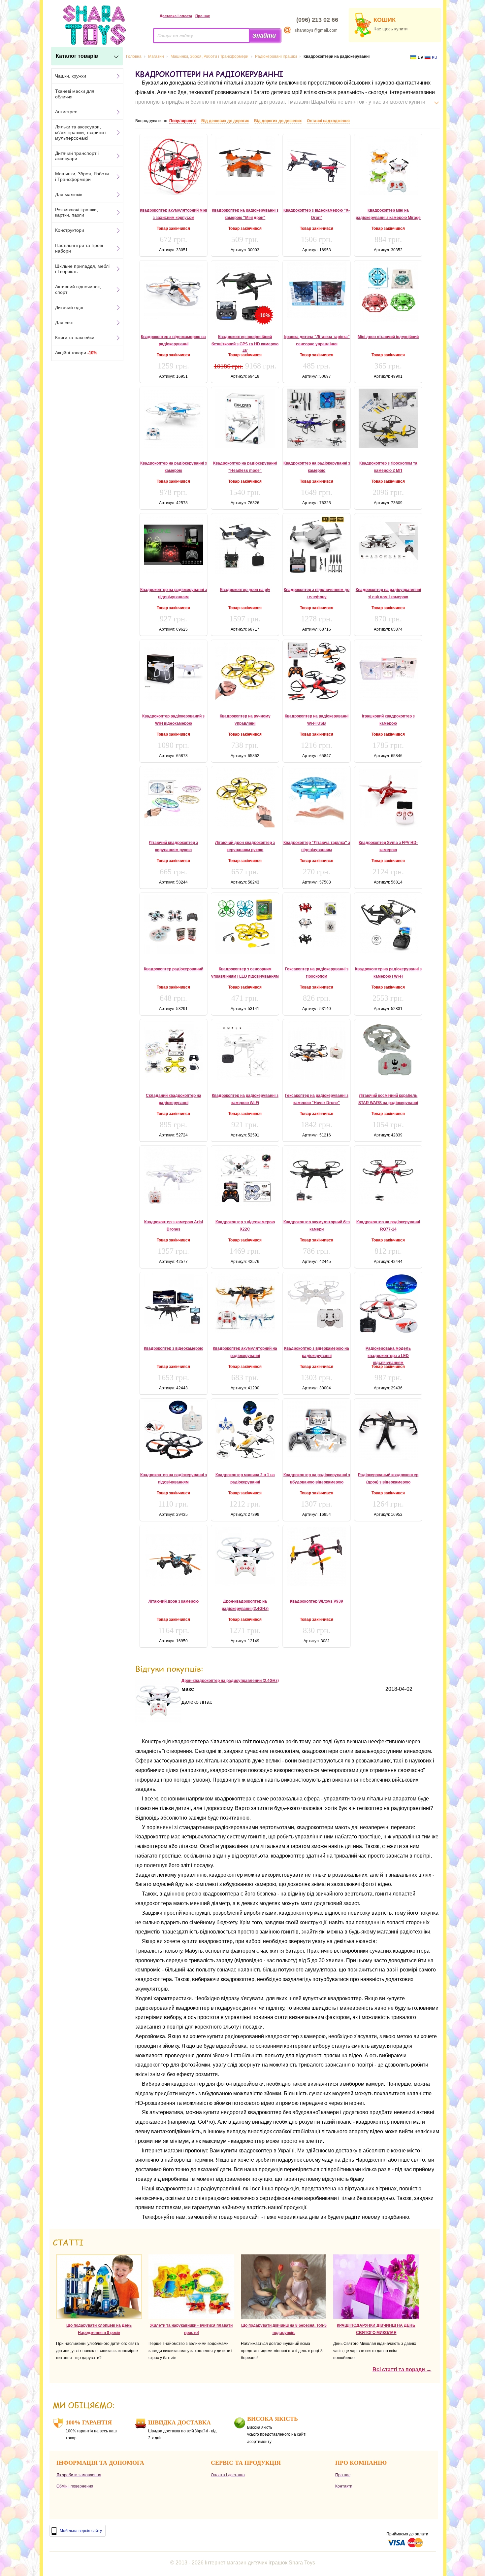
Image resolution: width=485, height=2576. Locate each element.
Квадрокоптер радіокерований (174, 969)
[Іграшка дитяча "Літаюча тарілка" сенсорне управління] (317, 290)
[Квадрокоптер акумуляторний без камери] (317, 1175)
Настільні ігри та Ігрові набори (79, 248)
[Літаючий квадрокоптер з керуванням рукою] (173, 797)
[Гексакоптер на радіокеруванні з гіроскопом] (317, 921)
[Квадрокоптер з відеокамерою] (173, 1304)
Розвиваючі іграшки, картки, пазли (77, 212)
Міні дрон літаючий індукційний (388, 337)
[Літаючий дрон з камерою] (173, 1556)
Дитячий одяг (69, 307)
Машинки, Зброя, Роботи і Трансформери (82, 176)
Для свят (65, 323)
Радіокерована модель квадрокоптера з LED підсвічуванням (388, 1356)
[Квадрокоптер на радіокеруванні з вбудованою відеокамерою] (317, 1429)
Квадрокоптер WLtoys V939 (317, 1601)
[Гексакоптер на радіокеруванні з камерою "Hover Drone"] (317, 1051)
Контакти (344, 2486)
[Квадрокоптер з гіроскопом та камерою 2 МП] (388, 418)
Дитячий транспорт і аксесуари (77, 156)
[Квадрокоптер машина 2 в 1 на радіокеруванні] (245, 1430)
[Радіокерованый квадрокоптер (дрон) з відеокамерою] (388, 1430)
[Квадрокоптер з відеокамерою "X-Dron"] (317, 164)
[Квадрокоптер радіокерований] (173, 924)
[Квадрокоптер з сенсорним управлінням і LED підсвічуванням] (245, 924)
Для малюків (69, 194)
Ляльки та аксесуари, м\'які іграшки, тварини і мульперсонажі (81, 132)
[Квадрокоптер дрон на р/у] (245, 545)
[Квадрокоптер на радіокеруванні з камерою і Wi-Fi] (388, 924)
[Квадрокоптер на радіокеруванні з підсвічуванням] (173, 545)
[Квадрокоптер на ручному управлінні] (245, 671)
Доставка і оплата (176, 16)
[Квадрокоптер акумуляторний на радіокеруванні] (245, 1304)
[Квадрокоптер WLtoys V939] (317, 1556)
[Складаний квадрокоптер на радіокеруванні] (173, 1051)
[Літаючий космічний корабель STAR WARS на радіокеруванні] (388, 1049)
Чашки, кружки (71, 76)
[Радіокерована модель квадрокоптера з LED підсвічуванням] (388, 1304)
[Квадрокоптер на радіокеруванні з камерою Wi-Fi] (245, 1051)
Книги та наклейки (75, 337)
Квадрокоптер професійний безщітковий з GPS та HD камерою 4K (245, 344)
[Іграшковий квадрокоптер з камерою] (388, 671)
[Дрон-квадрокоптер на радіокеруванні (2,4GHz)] (245, 1556)
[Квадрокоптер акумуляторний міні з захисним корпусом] (173, 165)
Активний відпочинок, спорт (78, 289)
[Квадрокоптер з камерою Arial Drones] (173, 1176)
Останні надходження (328, 121)
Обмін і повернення (75, 2486)
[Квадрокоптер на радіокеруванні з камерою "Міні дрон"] (245, 165)
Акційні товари (76, 353)
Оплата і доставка (228, 2475)
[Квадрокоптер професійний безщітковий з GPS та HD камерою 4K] (245, 292)
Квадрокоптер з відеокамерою (174, 1348)
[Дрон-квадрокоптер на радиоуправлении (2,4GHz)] (158, 1722)
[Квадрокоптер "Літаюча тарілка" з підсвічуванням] (317, 797)
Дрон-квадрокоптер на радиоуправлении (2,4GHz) (230, 1681)
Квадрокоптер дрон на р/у (245, 590)
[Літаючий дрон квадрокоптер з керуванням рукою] (245, 798)
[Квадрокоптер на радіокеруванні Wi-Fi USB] (317, 671)
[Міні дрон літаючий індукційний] (388, 292)
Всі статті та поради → (402, 2369)
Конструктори (70, 230)
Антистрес (66, 112)
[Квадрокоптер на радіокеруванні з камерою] (173, 418)
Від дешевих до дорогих (225, 121)
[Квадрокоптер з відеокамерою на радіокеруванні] (173, 290)
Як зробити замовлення (79, 2475)
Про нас (203, 16)
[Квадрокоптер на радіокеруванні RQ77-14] (388, 1176)
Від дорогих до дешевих (278, 121)
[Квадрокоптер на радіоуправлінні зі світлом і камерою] (388, 545)
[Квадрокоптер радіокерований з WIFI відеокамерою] (173, 671)
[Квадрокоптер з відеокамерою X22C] (245, 1177)
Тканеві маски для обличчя (75, 94)
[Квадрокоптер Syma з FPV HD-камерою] (388, 798)
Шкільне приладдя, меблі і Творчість (82, 269)
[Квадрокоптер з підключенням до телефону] (317, 545)
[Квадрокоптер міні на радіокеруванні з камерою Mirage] (388, 165)
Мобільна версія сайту (81, 2531)
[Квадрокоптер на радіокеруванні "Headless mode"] (245, 418)
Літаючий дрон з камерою (174, 1601)
